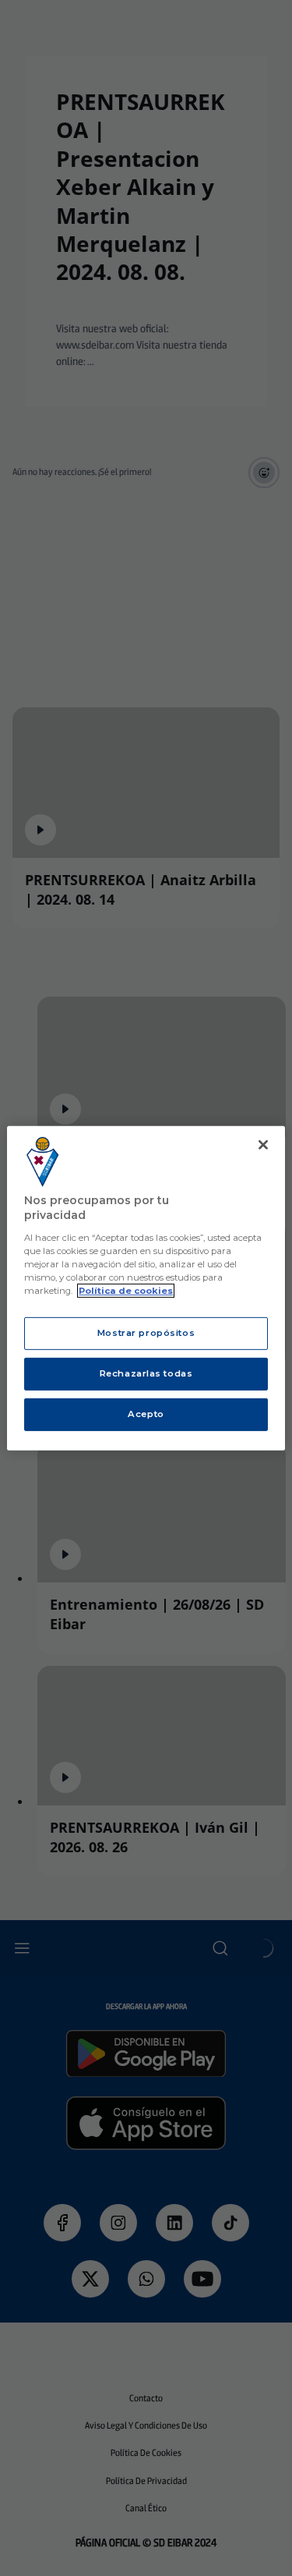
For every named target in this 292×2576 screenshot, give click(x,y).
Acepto (146, 1414)
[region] (146, 1288)
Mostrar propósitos (146, 1333)
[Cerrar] (263, 1144)
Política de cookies (126, 1291)
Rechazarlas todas (146, 1373)
